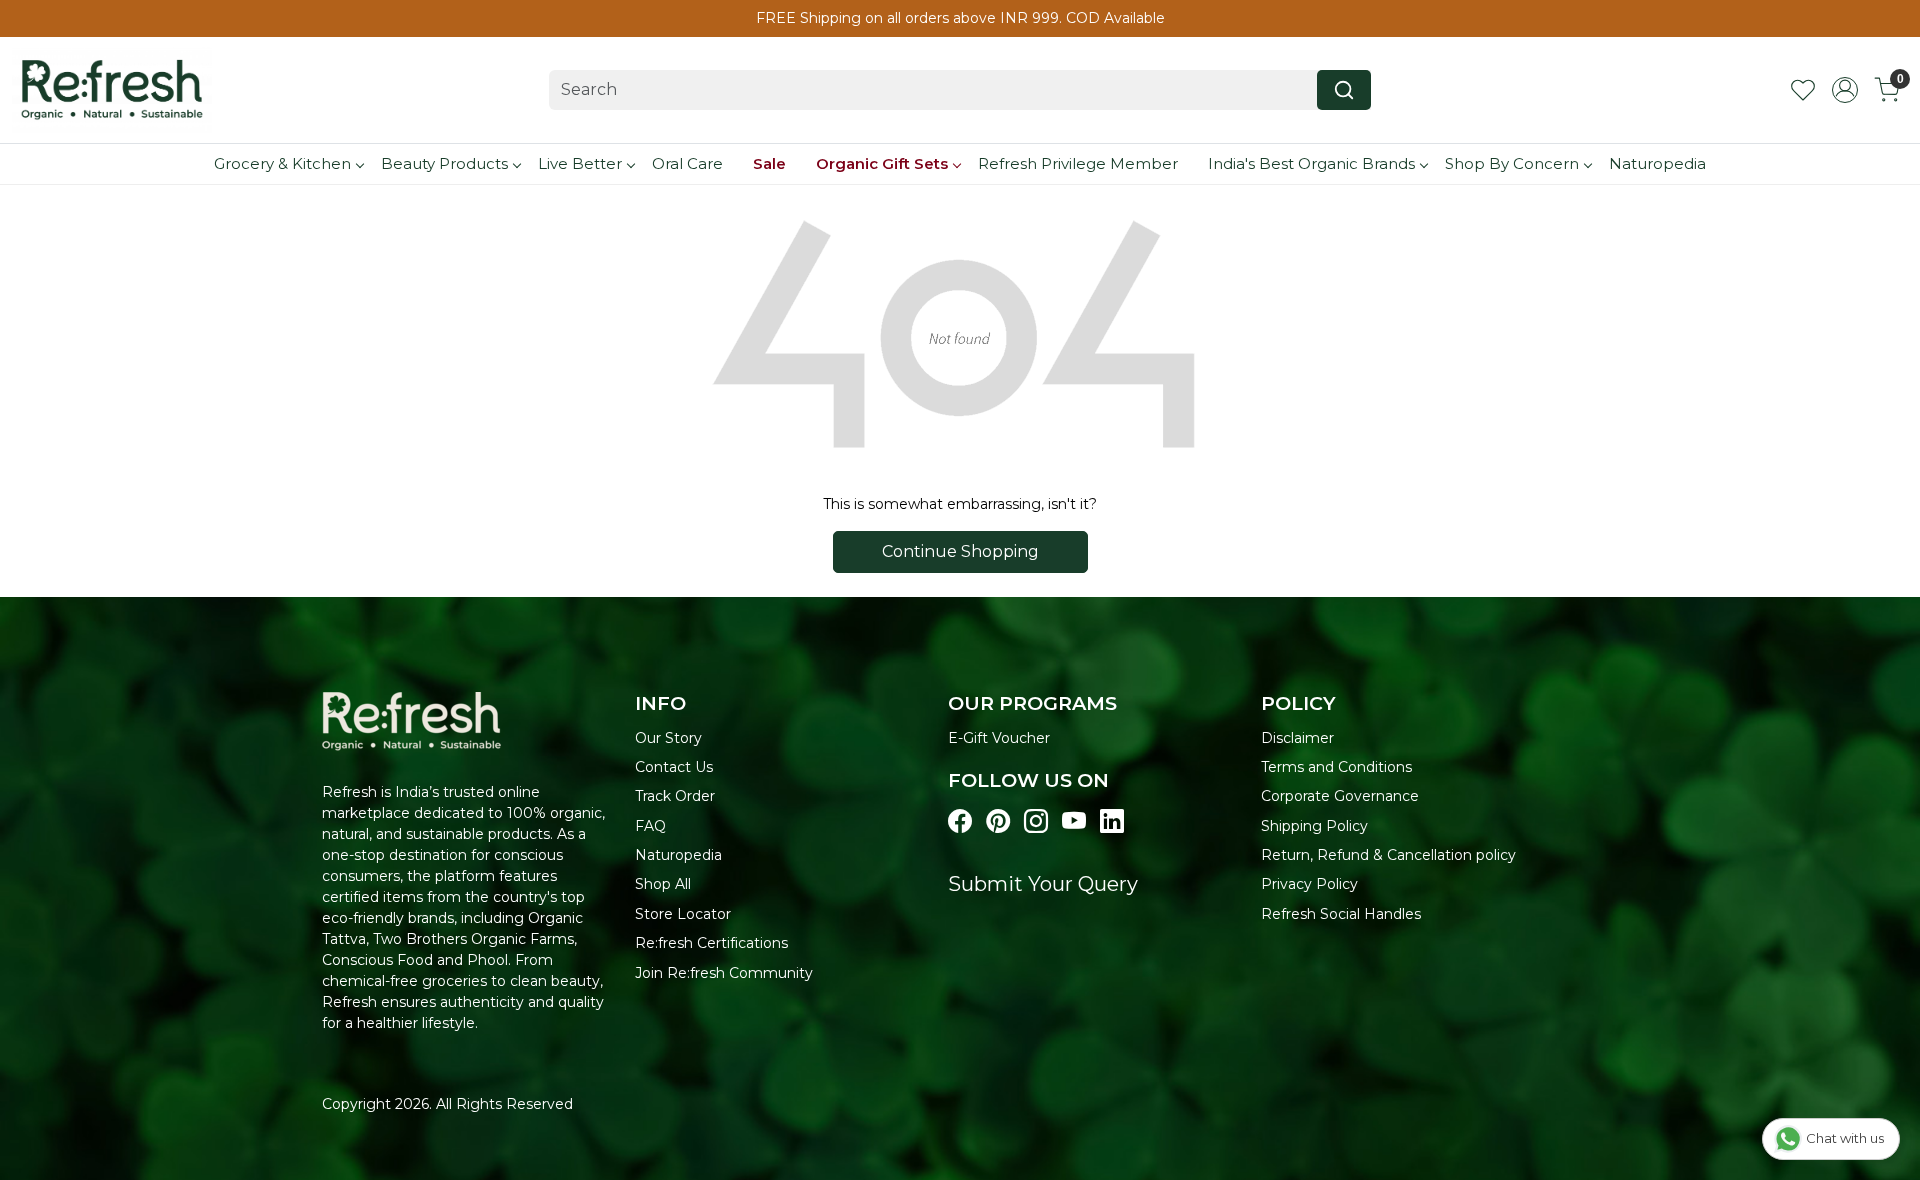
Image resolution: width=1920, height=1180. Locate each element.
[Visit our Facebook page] (960, 822)
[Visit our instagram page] (1036, 822)
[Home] (112, 90)
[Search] (1344, 90)
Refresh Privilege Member (1078, 163)
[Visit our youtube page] (1074, 822)
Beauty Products (444, 163)
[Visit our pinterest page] (998, 822)
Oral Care (687, 163)
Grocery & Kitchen (282, 163)
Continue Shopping (960, 551)
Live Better (580, 163)
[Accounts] (1845, 90)
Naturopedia (1657, 163)
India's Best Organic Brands (1311, 163)
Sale (769, 163)
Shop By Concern (1512, 163)
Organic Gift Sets (882, 163)
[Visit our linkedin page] (1112, 822)
